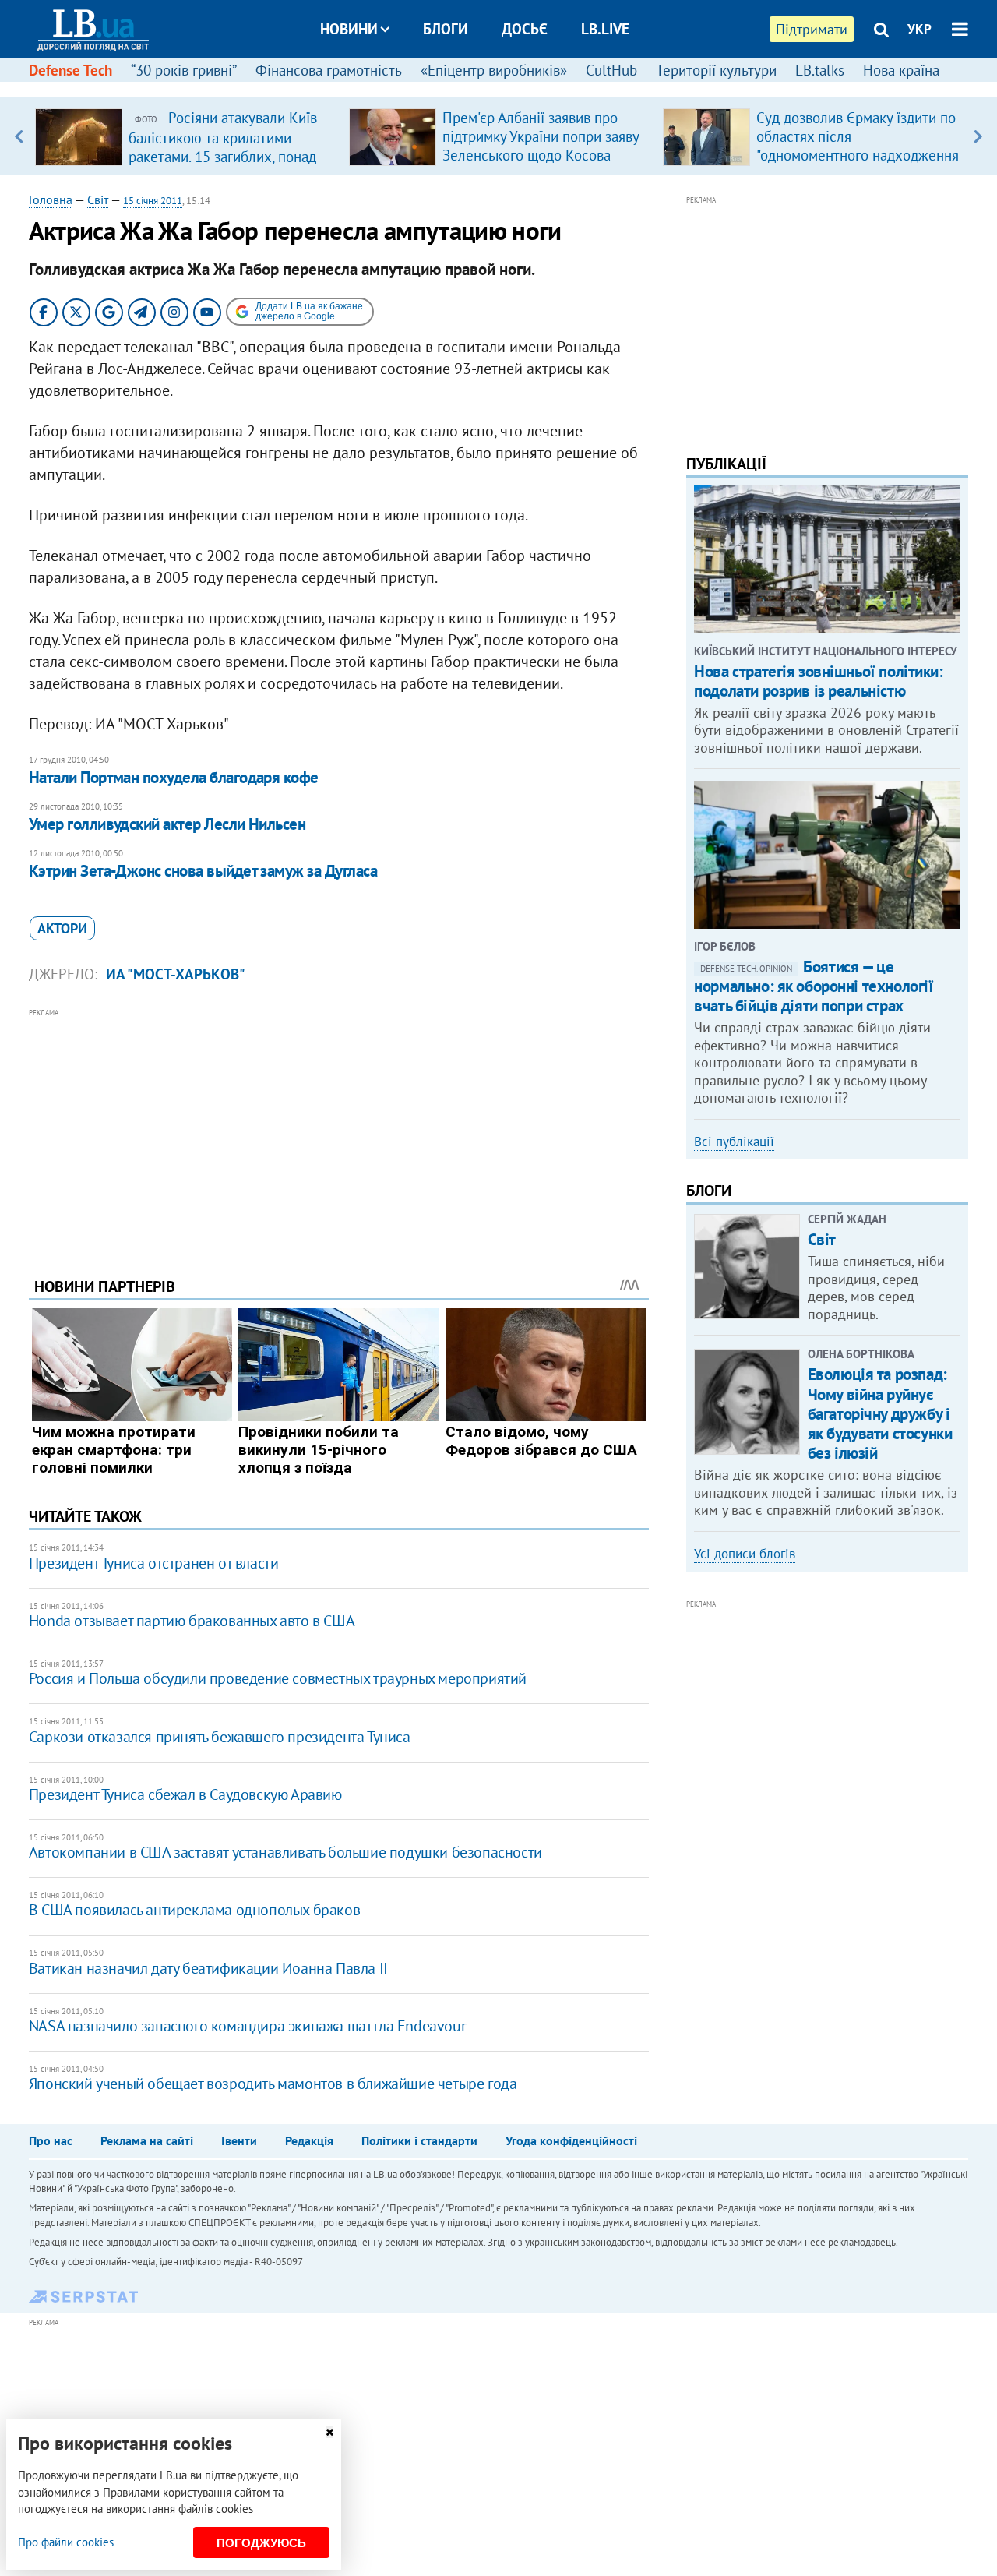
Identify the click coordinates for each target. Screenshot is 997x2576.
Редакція (309, 2140)
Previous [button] (19, 136)
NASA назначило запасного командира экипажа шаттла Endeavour (247, 2026)
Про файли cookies (66, 2542)
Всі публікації (734, 1142)
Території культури (716, 70)
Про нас (51, 2140)
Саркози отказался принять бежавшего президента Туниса (220, 1737)
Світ (98, 199)
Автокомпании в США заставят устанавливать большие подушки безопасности (285, 1852)
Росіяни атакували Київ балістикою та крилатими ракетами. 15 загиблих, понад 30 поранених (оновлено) (223, 146)
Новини (349, 29)
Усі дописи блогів (745, 1554)
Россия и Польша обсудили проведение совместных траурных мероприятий (278, 1678)
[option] (186, 136)
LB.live (605, 29)
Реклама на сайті (147, 2140)
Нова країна (901, 70)
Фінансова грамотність (329, 70)
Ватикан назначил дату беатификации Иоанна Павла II (208, 1968)
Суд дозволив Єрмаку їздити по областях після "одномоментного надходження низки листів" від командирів (858, 146)
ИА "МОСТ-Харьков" (176, 974)
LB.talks (820, 70)
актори (62, 928)
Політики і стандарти (419, 2140)
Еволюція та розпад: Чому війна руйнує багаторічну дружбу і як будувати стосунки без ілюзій (880, 1413)
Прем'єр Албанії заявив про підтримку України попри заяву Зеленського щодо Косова (541, 136)
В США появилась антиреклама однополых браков (194, 1910)
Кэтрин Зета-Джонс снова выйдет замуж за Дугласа (203, 871)
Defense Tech (70, 70)
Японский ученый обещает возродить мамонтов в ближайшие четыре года (273, 2084)
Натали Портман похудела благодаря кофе (174, 777)
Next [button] (978, 136)
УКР (919, 29)
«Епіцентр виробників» (494, 70)
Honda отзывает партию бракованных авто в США (192, 1621)
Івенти (239, 2140)
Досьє (525, 29)
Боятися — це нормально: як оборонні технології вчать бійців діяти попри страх (814, 986)
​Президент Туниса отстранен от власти (154, 1563)
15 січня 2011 (153, 201)
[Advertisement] (339, 1131)
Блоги (446, 29)
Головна (51, 199)
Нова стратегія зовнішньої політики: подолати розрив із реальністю (818, 681)
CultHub (611, 70)
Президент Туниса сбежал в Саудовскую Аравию (185, 1794)
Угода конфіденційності (571, 2140)
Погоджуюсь (261, 2543)
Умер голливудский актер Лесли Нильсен (167, 824)
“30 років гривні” (184, 70)
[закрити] (329, 2432)
